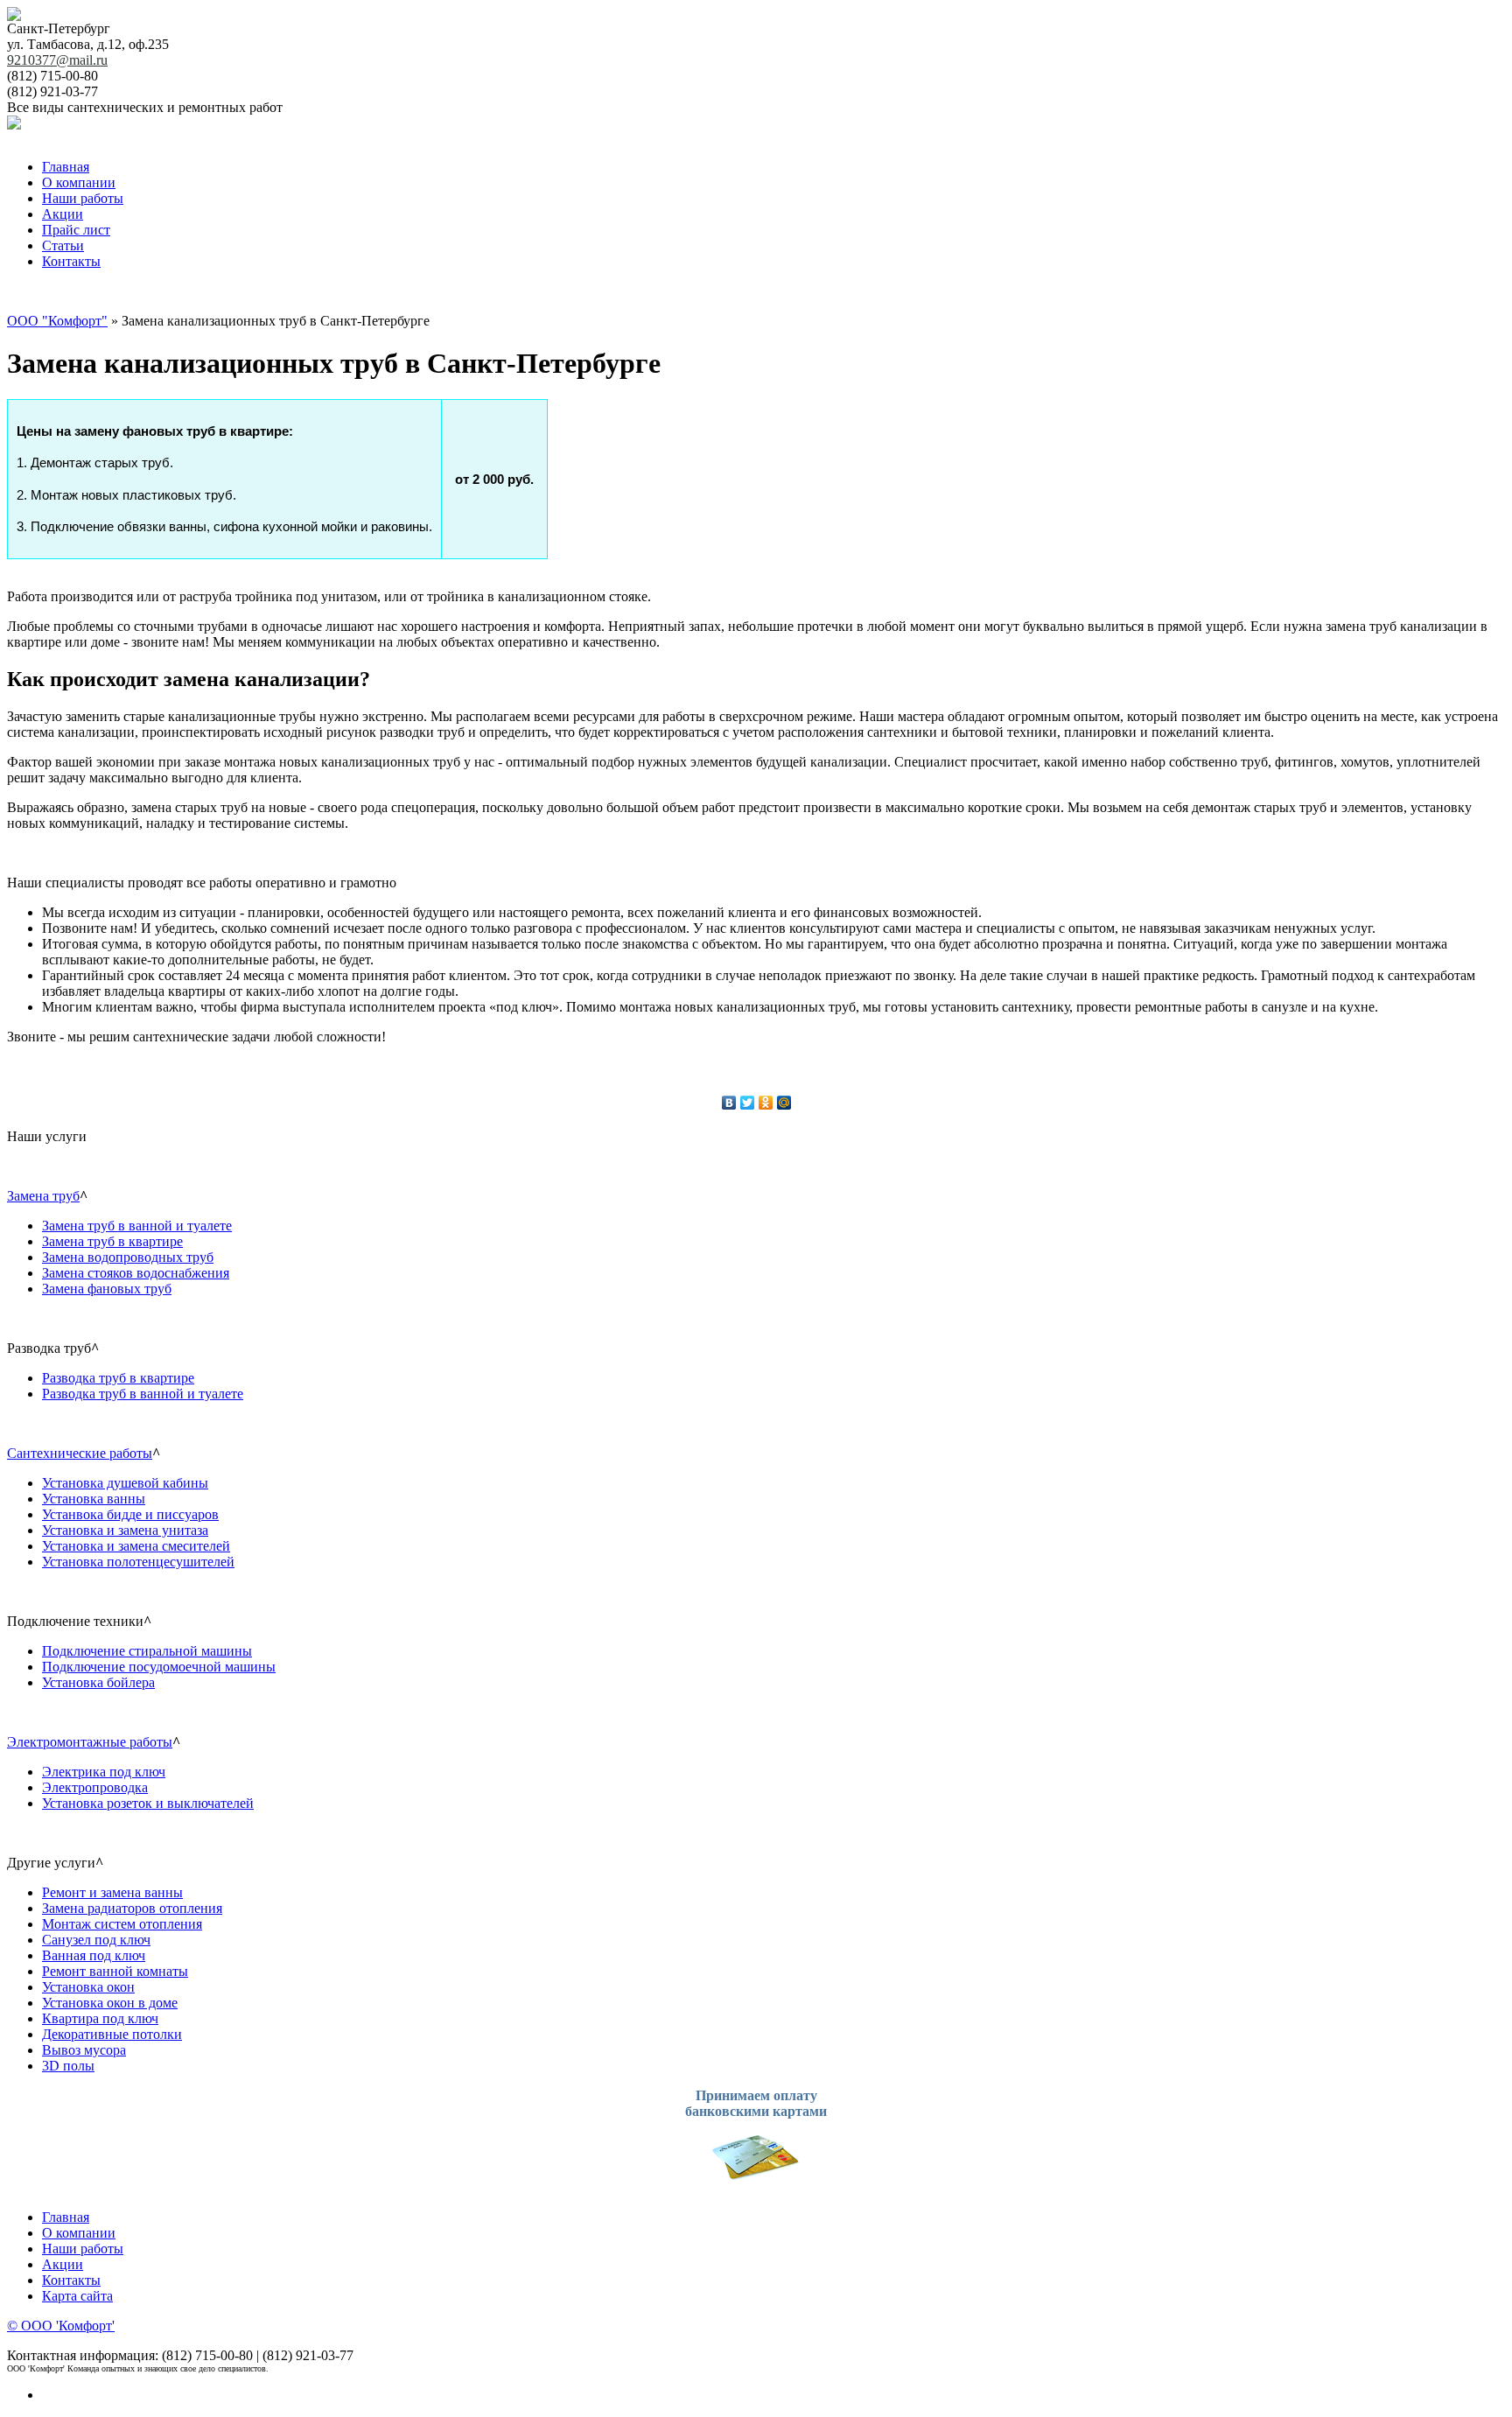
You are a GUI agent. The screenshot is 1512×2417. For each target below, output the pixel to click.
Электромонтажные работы (90, 1742)
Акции (63, 214)
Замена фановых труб (107, 1289)
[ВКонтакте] (729, 1103)
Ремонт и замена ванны (112, 1892)
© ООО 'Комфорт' (61, 2326)
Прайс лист (76, 230)
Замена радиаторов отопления (132, 1908)
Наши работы (83, 198)
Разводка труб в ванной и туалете (143, 1394)
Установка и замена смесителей (136, 1546)
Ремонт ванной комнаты (115, 1971)
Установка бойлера (98, 1682)
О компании (79, 182)
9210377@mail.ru (57, 60)
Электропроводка (95, 1787)
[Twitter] (748, 1103)
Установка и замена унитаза (125, 1530)
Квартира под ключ (100, 2018)
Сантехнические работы (80, 1453)
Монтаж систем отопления (122, 1924)
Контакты (71, 261)
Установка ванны (94, 1499)
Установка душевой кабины (125, 1483)
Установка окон (88, 1987)
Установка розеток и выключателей (148, 1803)
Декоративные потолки (112, 2034)
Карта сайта (77, 2296)
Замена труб (43, 1196)
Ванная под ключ (94, 1955)
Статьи (63, 245)
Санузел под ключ (96, 1940)
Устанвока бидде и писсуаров (130, 1514)
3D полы (68, 2066)
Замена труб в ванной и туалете (137, 1226)
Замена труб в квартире (112, 1241)
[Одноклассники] (766, 1103)
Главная (66, 167)
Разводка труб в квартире (118, 1378)
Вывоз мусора (84, 2050)
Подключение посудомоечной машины (159, 1667)
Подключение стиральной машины (147, 1651)
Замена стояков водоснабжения (136, 1273)
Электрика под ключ (104, 1772)
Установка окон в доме (110, 2003)
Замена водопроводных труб (128, 1257)
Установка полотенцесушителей (138, 1562)
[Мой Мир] (784, 1103)
